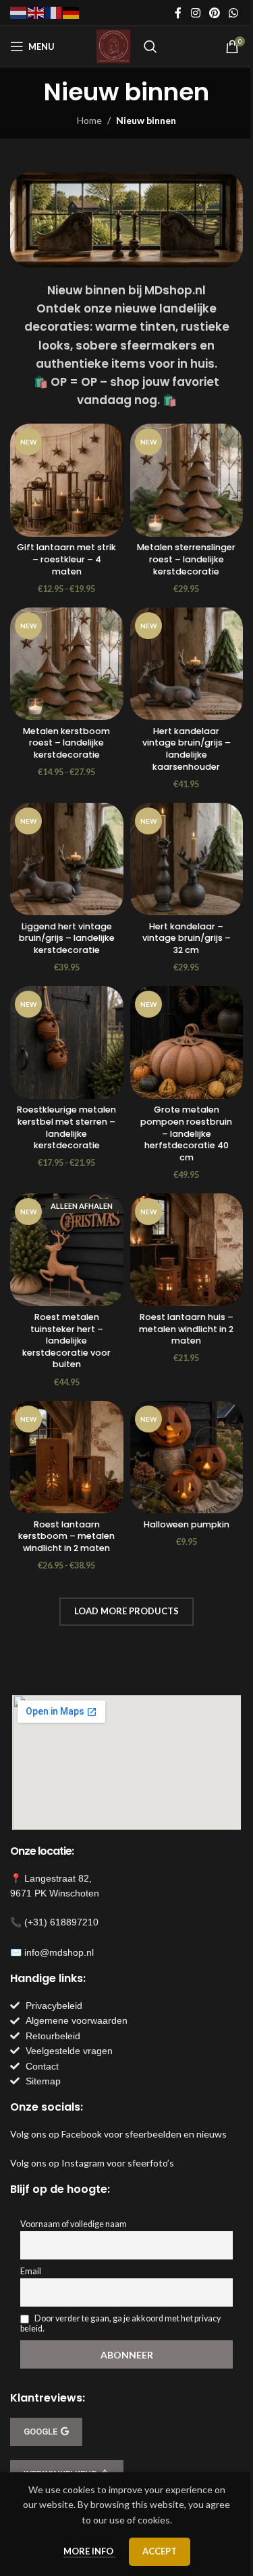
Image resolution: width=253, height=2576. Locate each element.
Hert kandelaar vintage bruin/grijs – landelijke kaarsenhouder (187, 749)
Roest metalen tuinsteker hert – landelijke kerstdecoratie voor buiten (66, 1341)
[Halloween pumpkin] (187, 1457)
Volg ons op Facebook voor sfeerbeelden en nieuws (118, 2134)
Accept (160, 2551)
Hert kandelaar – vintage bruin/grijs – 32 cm (187, 938)
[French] (54, 12)
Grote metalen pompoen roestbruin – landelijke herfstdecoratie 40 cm (186, 1133)
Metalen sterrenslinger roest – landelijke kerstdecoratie (186, 559)
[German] (72, 12)
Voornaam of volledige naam (74, 2224)
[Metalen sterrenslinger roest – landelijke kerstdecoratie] (187, 480)
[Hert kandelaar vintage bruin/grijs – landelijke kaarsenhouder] (187, 664)
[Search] (150, 46)
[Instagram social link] (195, 13)
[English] (36, 12)
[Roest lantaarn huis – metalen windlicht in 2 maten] (187, 1250)
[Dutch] (19, 12)
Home (89, 120)
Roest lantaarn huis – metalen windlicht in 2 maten (186, 1329)
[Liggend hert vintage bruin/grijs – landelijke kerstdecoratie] (67, 859)
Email (31, 2271)
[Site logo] (113, 45)
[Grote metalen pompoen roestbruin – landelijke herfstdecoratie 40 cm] (187, 1043)
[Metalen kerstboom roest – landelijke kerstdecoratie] (67, 664)
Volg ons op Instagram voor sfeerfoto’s (92, 2163)
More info (89, 2551)
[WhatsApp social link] (234, 13)
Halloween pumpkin (187, 1524)
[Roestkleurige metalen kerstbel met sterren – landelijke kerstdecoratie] (67, 1043)
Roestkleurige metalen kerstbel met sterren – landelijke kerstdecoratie (66, 1127)
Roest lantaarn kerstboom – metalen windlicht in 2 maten (66, 1536)
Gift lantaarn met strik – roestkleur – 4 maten (66, 559)
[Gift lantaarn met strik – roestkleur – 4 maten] (67, 480)
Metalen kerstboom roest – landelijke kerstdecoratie (66, 743)
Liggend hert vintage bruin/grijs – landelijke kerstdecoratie (67, 938)
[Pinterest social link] (214, 13)
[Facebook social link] (178, 13)
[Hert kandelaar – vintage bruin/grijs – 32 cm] (187, 859)
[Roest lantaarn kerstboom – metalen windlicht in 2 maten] (67, 1457)
